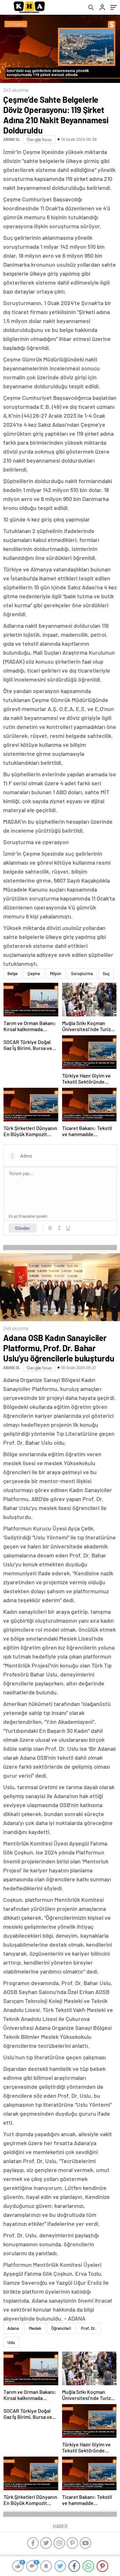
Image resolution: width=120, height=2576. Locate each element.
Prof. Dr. (89, 2328)
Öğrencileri (61, 2328)
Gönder (23, 1228)
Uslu (11, 2342)
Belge (12, 973)
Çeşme (34, 973)
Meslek (35, 2328)
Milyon (56, 973)
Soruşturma (82, 973)
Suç (106, 973)
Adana (13, 2328)
